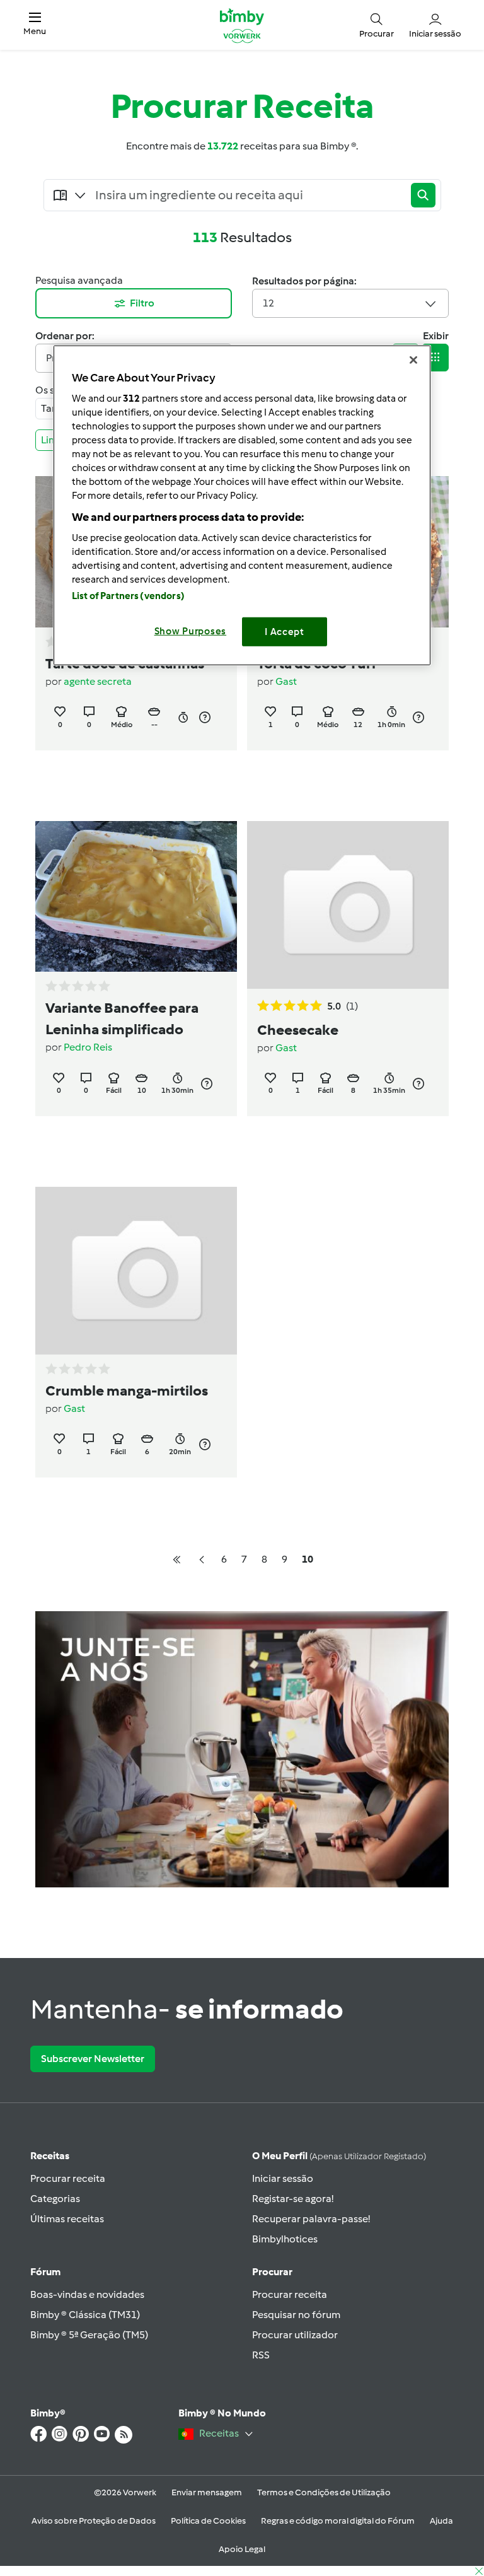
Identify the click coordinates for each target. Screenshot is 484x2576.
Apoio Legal (242, 2549)
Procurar (272, 2272)
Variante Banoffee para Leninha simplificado (122, 1018)
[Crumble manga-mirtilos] (136, 1271)
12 (268, 303)
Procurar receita (68, 2178)
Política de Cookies (208, 2521)
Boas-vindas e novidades (87, 2294)
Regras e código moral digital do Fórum (338, 2521)
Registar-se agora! (293, 2199)
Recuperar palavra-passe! (311, 2219)
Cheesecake (298, 1030)
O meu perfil (339, 2156)
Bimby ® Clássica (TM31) (85, 2315)
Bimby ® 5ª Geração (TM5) (89, 2335)
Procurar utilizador (295, 2335)
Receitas (50, 2156)
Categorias (55, 2199)
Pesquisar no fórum (296, 2315)
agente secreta (98, 681)
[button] (35, 25)
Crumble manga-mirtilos (127, 1390)
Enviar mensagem (207, 2492)
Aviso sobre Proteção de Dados (94, 2521)
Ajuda (441, 2521)
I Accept (285, 631)
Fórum (45, 2272)
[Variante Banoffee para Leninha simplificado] (136, 897)
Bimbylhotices (285, 2239)
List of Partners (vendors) (128, 595)
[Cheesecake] (348, 905)
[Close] (413, 360)
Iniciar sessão (283, 2178)
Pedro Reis (88, 1047)
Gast (286, 681)
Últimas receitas (67, 2219)
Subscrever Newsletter (93, 2059)
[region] (242, 505)
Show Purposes (191, 631)
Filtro (142, 303)
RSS (261, 2355)
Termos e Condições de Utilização (324, 2492)
